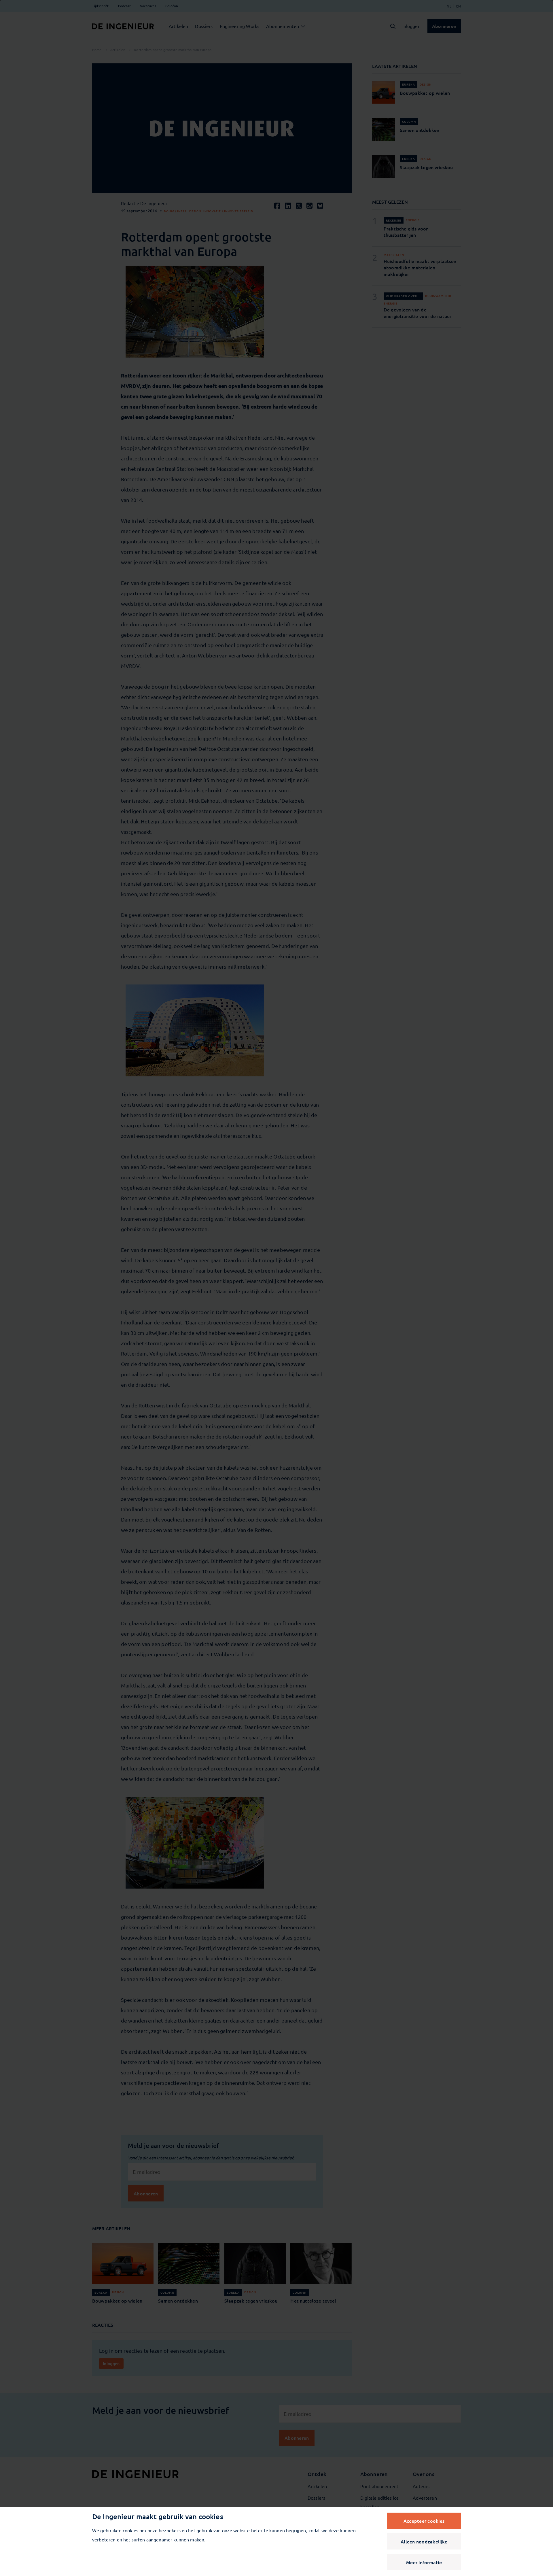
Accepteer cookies (424, 2521)
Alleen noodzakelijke (424, 2541)
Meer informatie (424, 2562)
